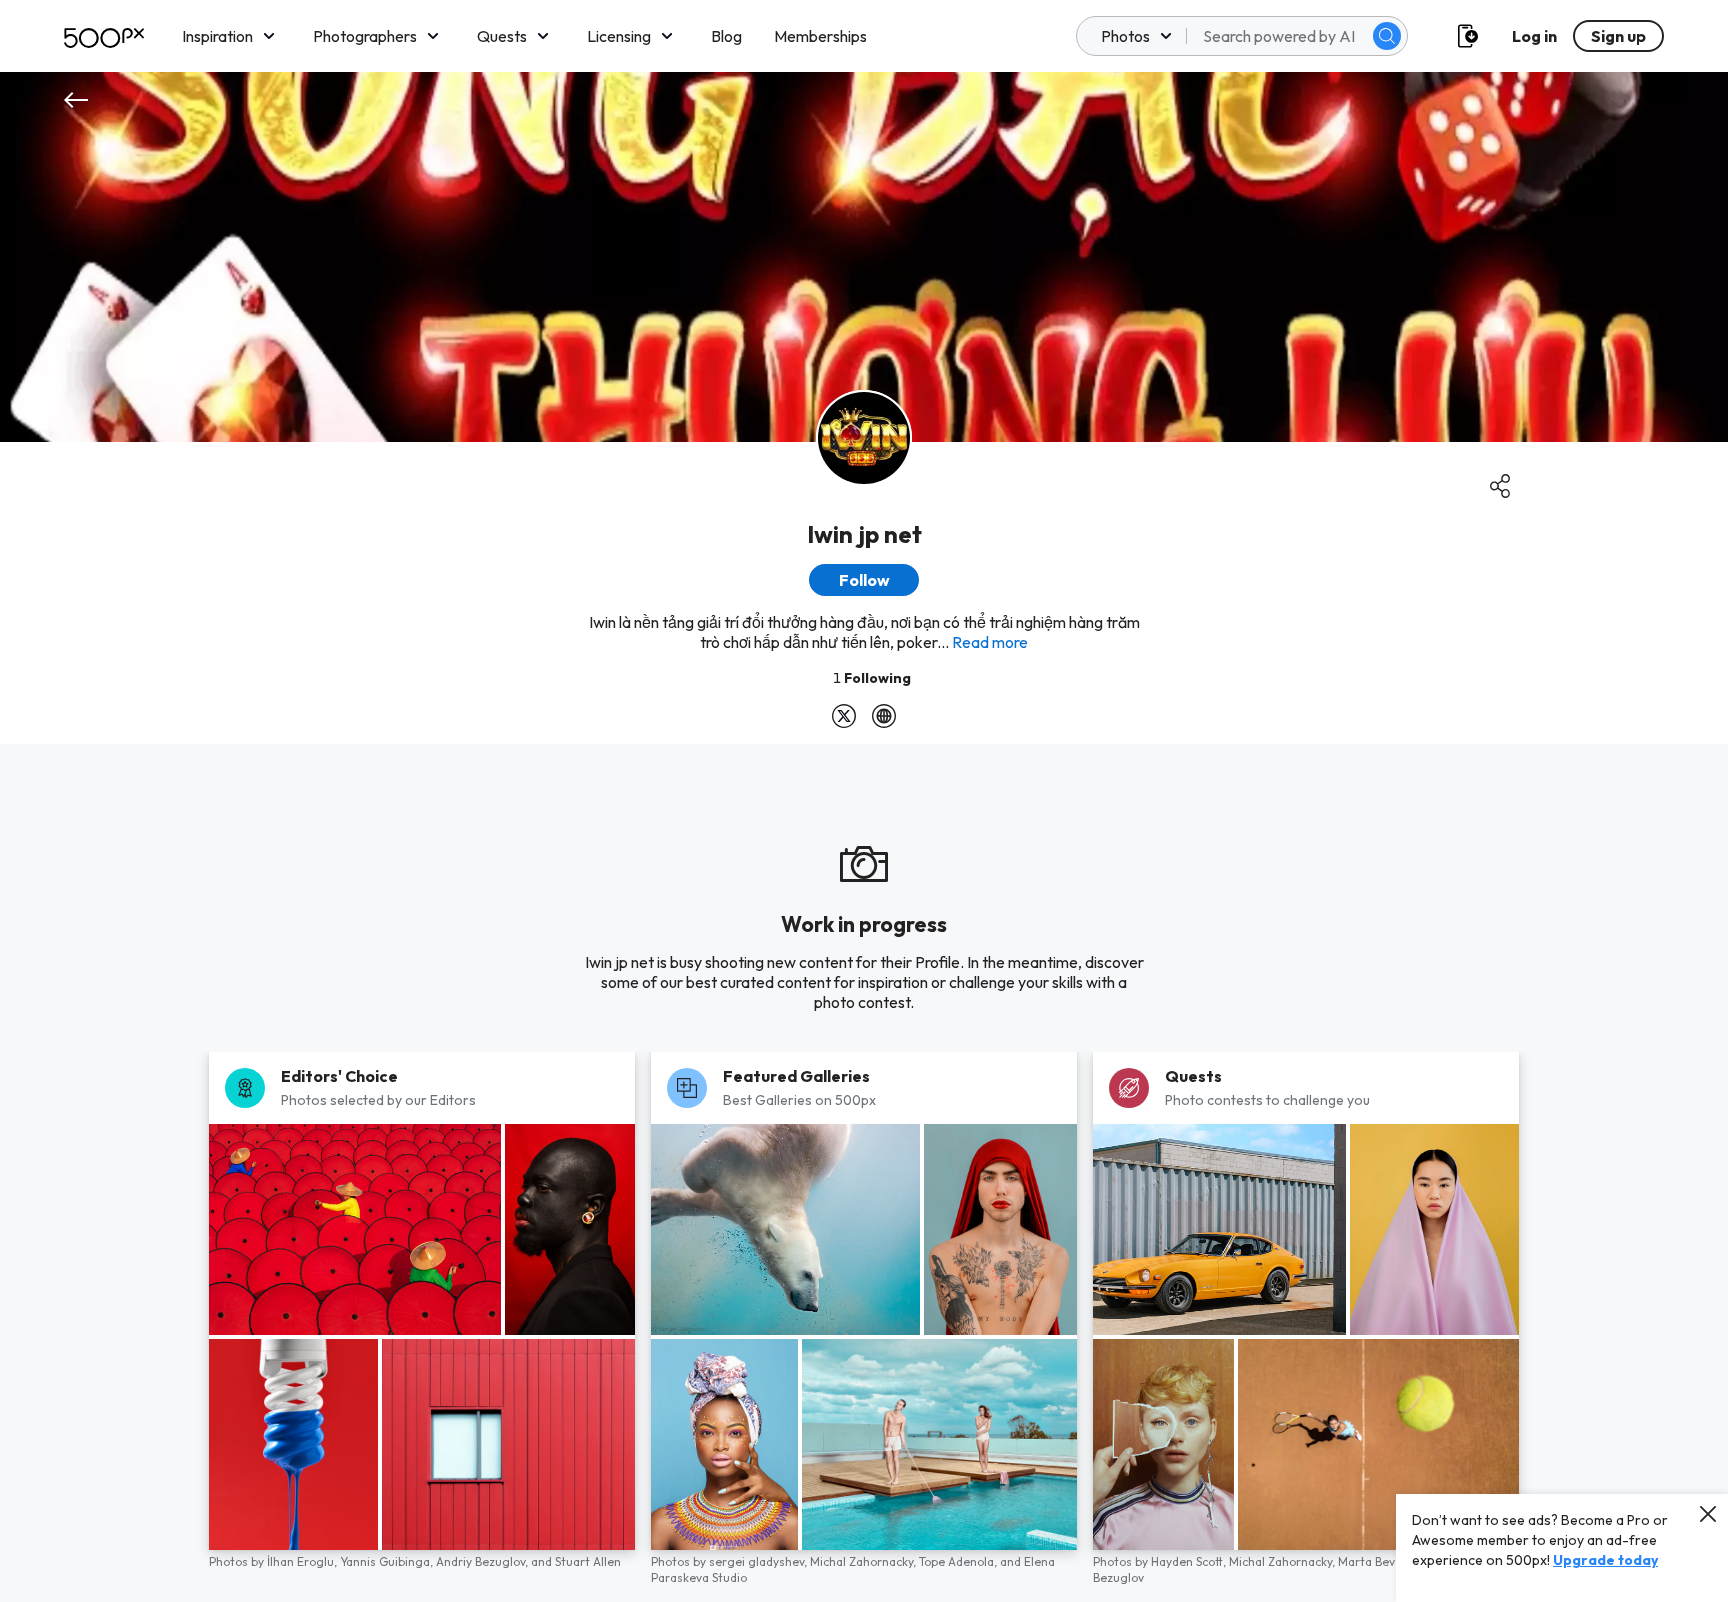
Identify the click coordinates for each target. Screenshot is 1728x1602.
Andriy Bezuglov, (483, 1561)
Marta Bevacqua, (1386, 1561)
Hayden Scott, (1190, 1561)
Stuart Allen (588, 1561)
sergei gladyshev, (759, 1561)
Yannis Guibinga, (388, 1561)
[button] (1387, 36)
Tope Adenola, (959, 1561)
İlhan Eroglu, (303, 1561)
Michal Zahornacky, (864, 1561)
